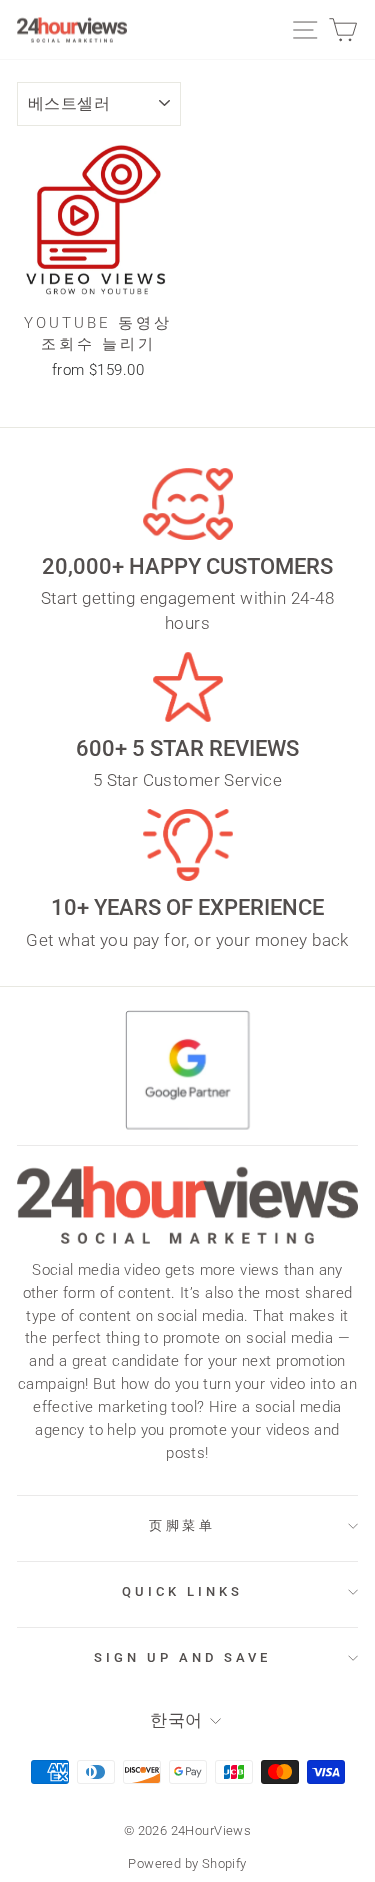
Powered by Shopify (187, 1863)
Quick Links (182, 1591)
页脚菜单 (183, 1525)
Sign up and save (182, 1657)
